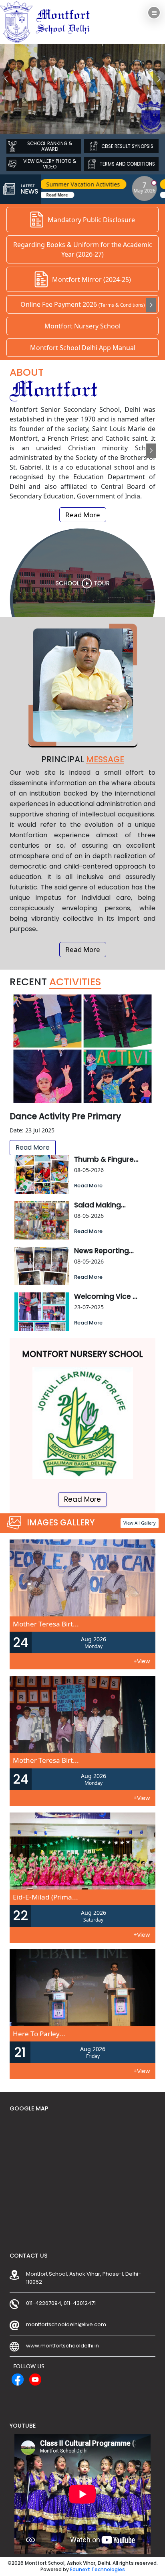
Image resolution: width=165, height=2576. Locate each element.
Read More (129, 195)
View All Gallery (140, 1523)
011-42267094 (44, 2303)
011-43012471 (80, 2303)
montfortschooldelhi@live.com (66, 2324)
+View (142, 1661)
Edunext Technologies (98, 2570)
